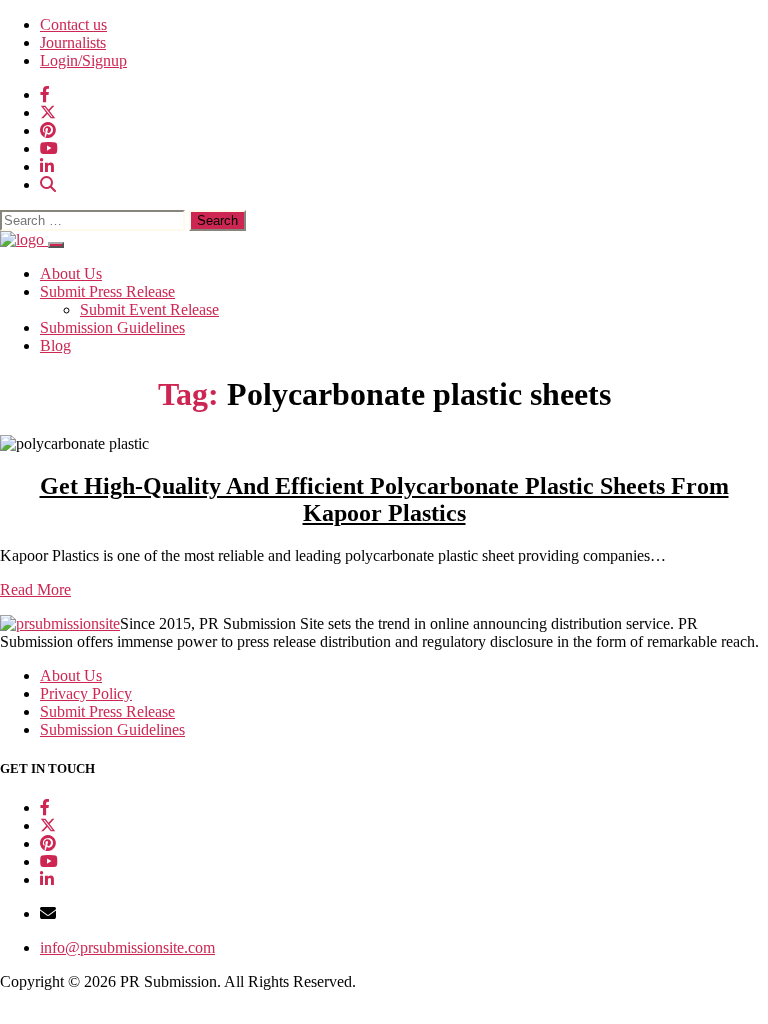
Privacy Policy (86, 693)
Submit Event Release (149, 309)
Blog (55, 345)
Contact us (73, 24)
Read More (35, 589)
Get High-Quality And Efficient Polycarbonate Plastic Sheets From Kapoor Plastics (384, 499)
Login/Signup (83, 60)
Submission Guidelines (112, 327)
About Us (71, 273)
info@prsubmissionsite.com (127, 947)
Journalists (73, 42)
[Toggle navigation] (56, 245)
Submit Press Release (107, 291)
